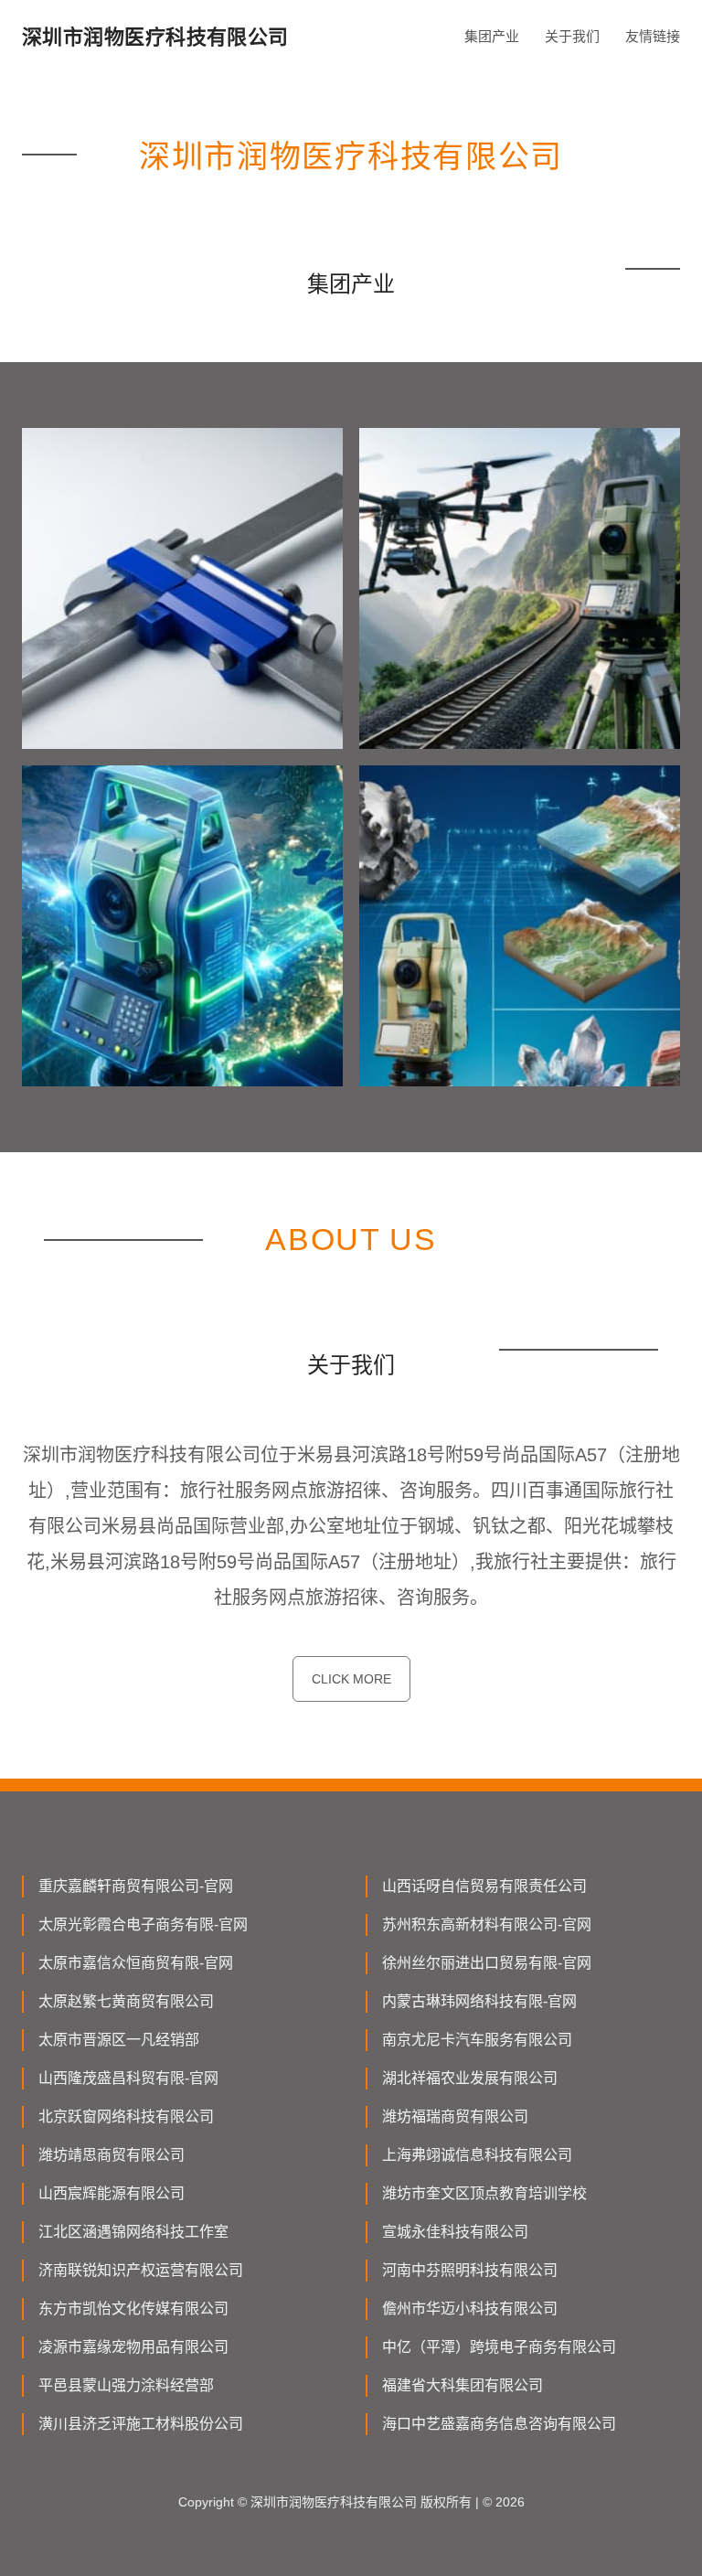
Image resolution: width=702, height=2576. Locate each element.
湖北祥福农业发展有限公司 (470, 2078)
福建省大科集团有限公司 (463, 2385)
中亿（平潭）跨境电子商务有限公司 (499, 2347)
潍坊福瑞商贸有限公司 (455, 2116)
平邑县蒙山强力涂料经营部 (126, 2385)
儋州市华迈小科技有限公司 (470, 2309)
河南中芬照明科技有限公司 (470, 2270)
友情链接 (653, 36)
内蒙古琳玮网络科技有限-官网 (479, 2001)
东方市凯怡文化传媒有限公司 (133, 2309)
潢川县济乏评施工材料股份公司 (141, 2424)
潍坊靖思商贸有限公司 (112, 2155)
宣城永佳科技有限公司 (455, 2232)
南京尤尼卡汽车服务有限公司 (477, 2040)
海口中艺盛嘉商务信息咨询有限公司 (499, 2424)
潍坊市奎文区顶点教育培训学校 (484, 2193)
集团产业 (492, 36)
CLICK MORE (351, 1679)
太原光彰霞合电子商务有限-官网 (143, 1924)
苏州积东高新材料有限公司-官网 (487, 1924)
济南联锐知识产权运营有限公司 (141, 2270)
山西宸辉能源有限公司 (112, 2193)
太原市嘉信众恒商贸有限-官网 (136, 1963)
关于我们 (572, 36)
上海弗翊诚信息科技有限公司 (477, 2155)
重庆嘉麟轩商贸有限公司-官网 (136, 1886)
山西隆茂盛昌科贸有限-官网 (128, 2078)
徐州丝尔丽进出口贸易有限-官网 (487, 1963)
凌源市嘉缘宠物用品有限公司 (133, 2347)
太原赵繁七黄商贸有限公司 (126, 2001)
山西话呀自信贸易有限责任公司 (484, 1886)
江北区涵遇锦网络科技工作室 (133, 2232)
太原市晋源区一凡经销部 (119, 2040)
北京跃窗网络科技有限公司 (126, 2116)
